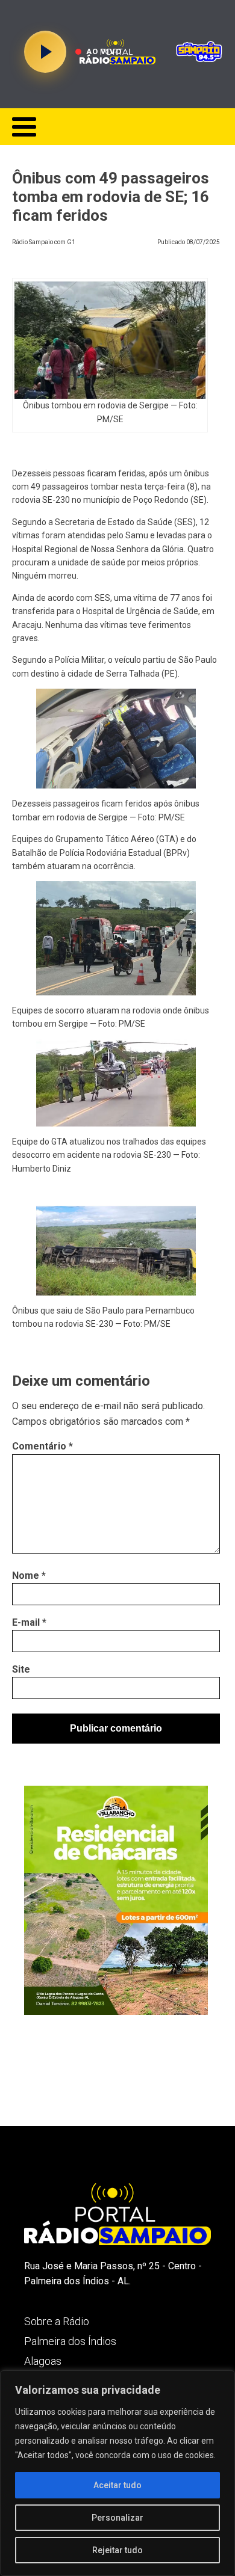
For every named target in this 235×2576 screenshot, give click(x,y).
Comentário (42, 1446)
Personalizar (117, 2518)
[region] (117, 2473)
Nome (29, 1575)
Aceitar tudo (117, 2485)
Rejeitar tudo (117, 2550)
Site (21, 1669)
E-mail (29, 1622)
